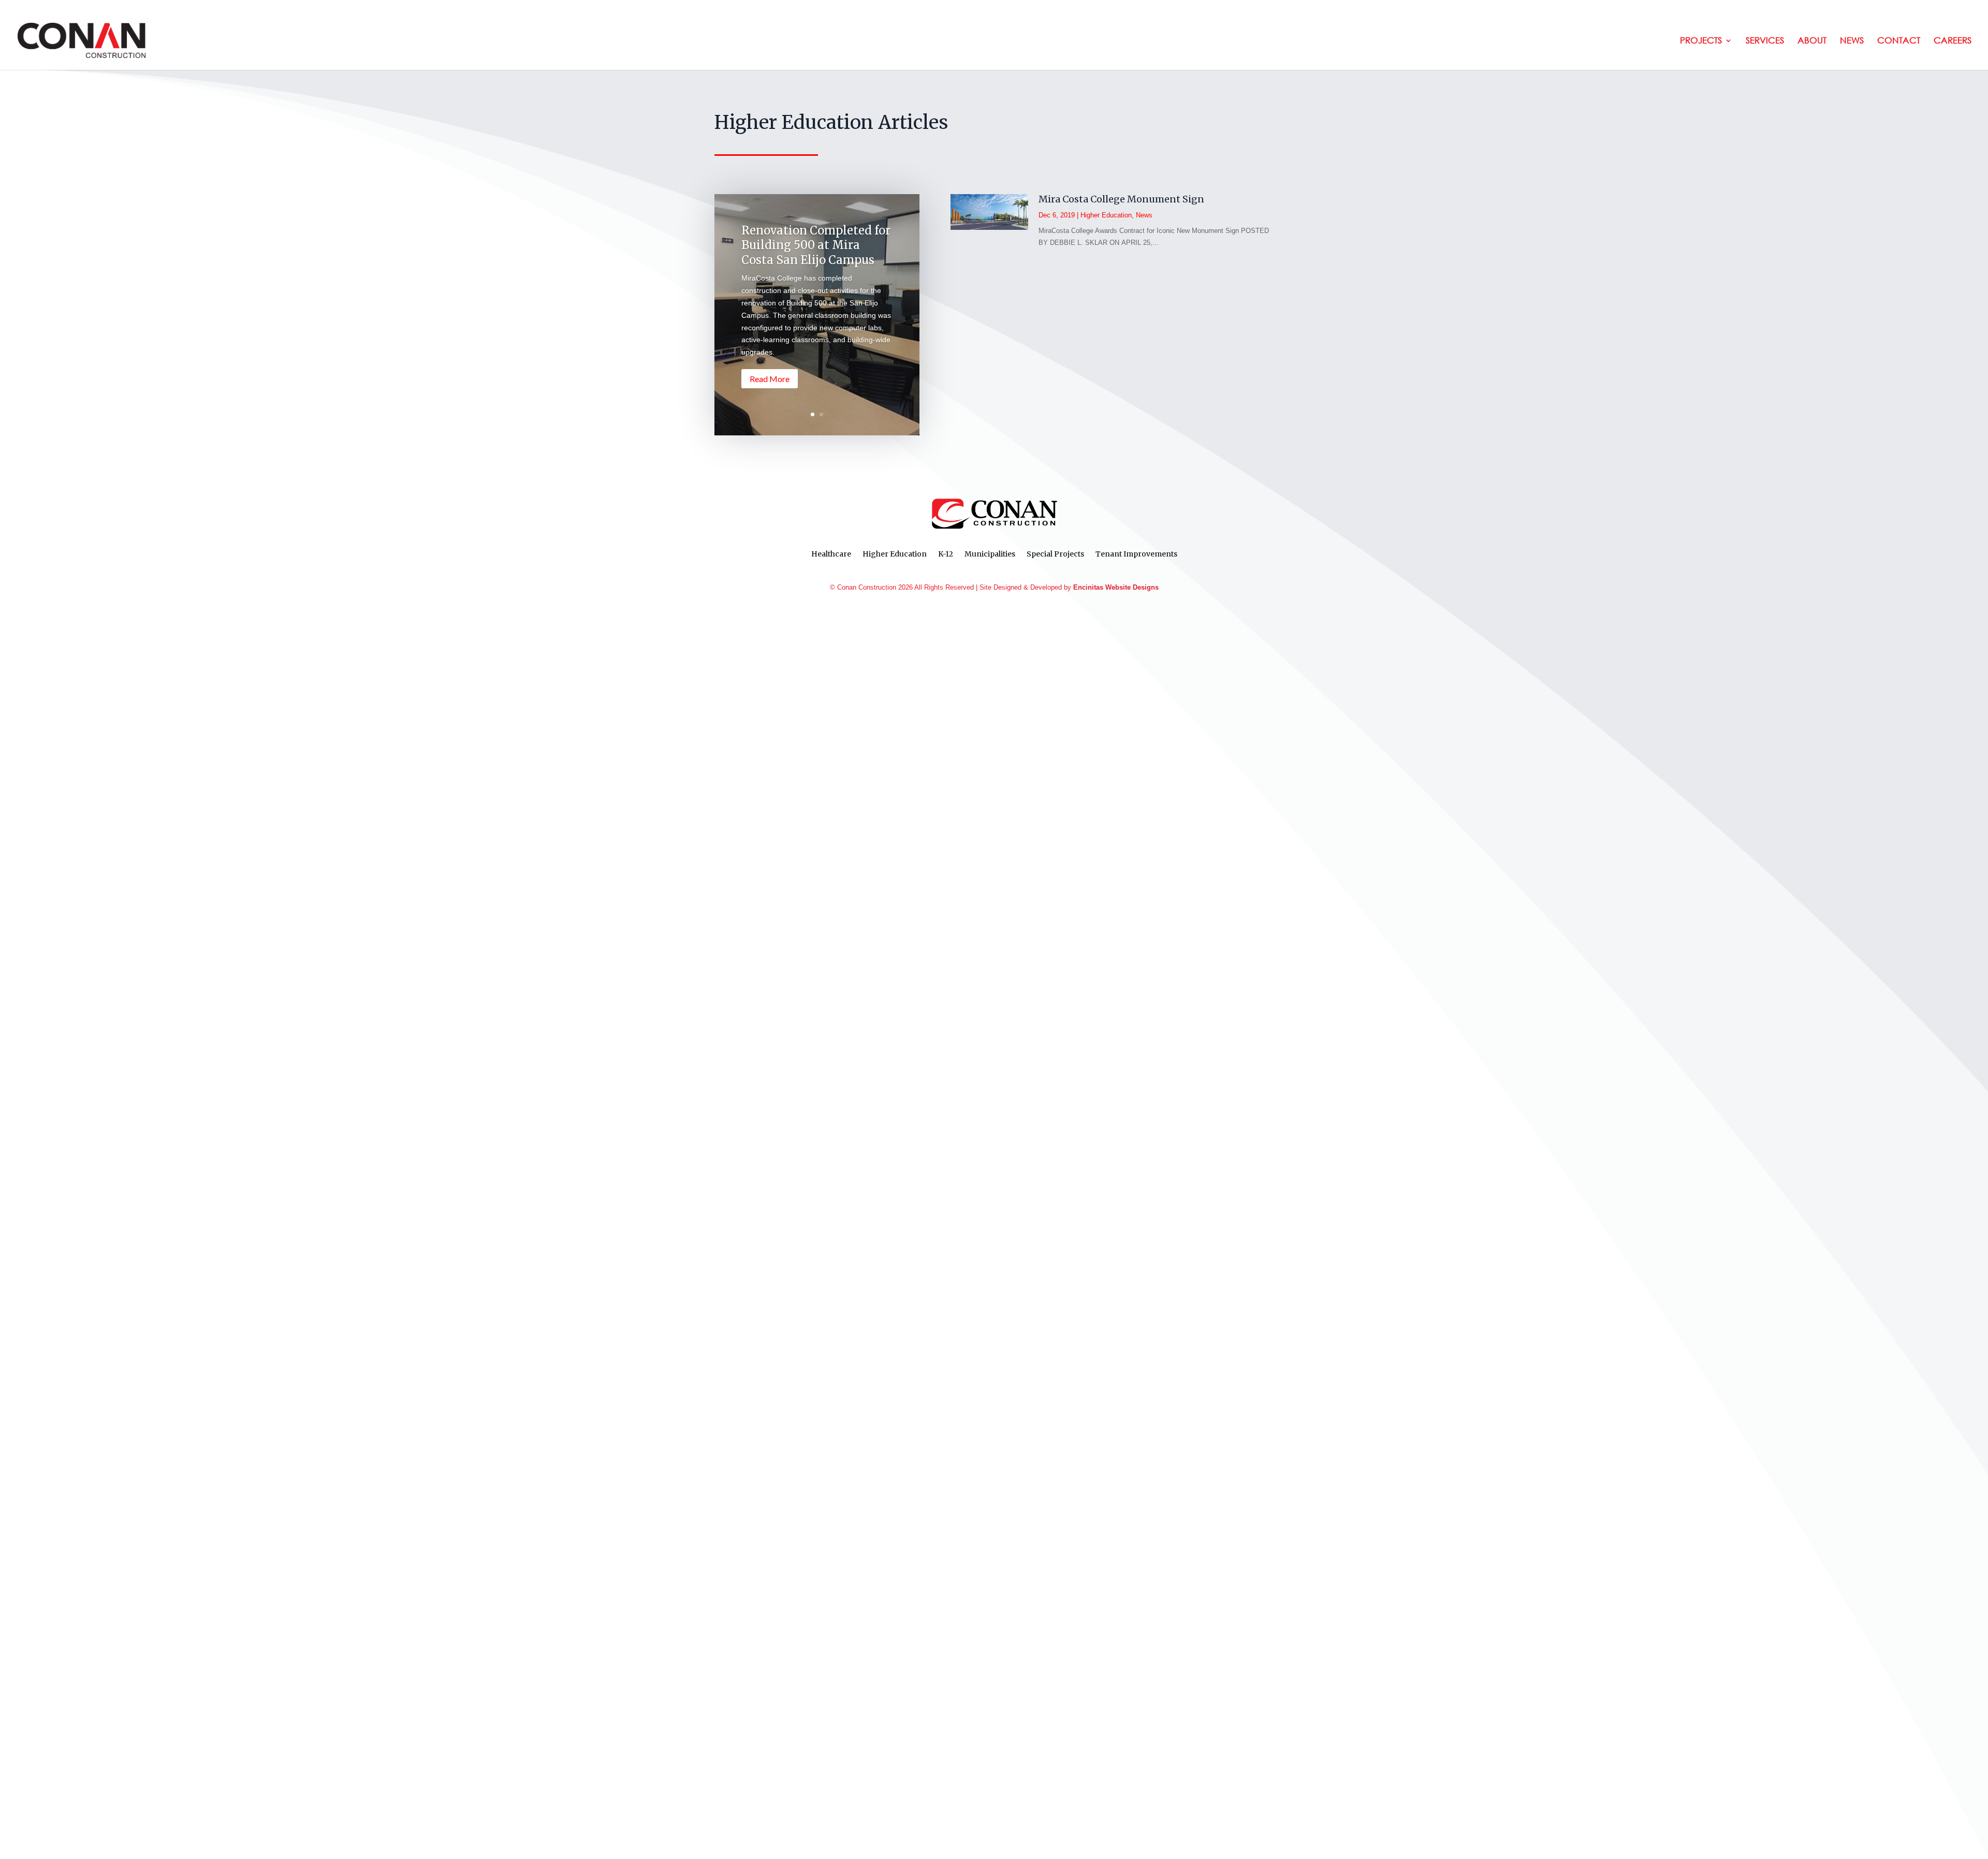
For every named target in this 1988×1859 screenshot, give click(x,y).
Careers (1953, 41)
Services (1765, 41)
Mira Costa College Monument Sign (1121, 199)
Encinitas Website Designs (1116, 587)
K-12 (946, 554)
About (1812, 41)
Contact (1899, 41)
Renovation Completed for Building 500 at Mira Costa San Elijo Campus (816, 245)
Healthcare (831, 554)
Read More (770, 379)
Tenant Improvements (1136, 554)
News (1852, 41)
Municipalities (990, 554)
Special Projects (1055, 554)
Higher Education (1106, 215)
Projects (1701, 41)
